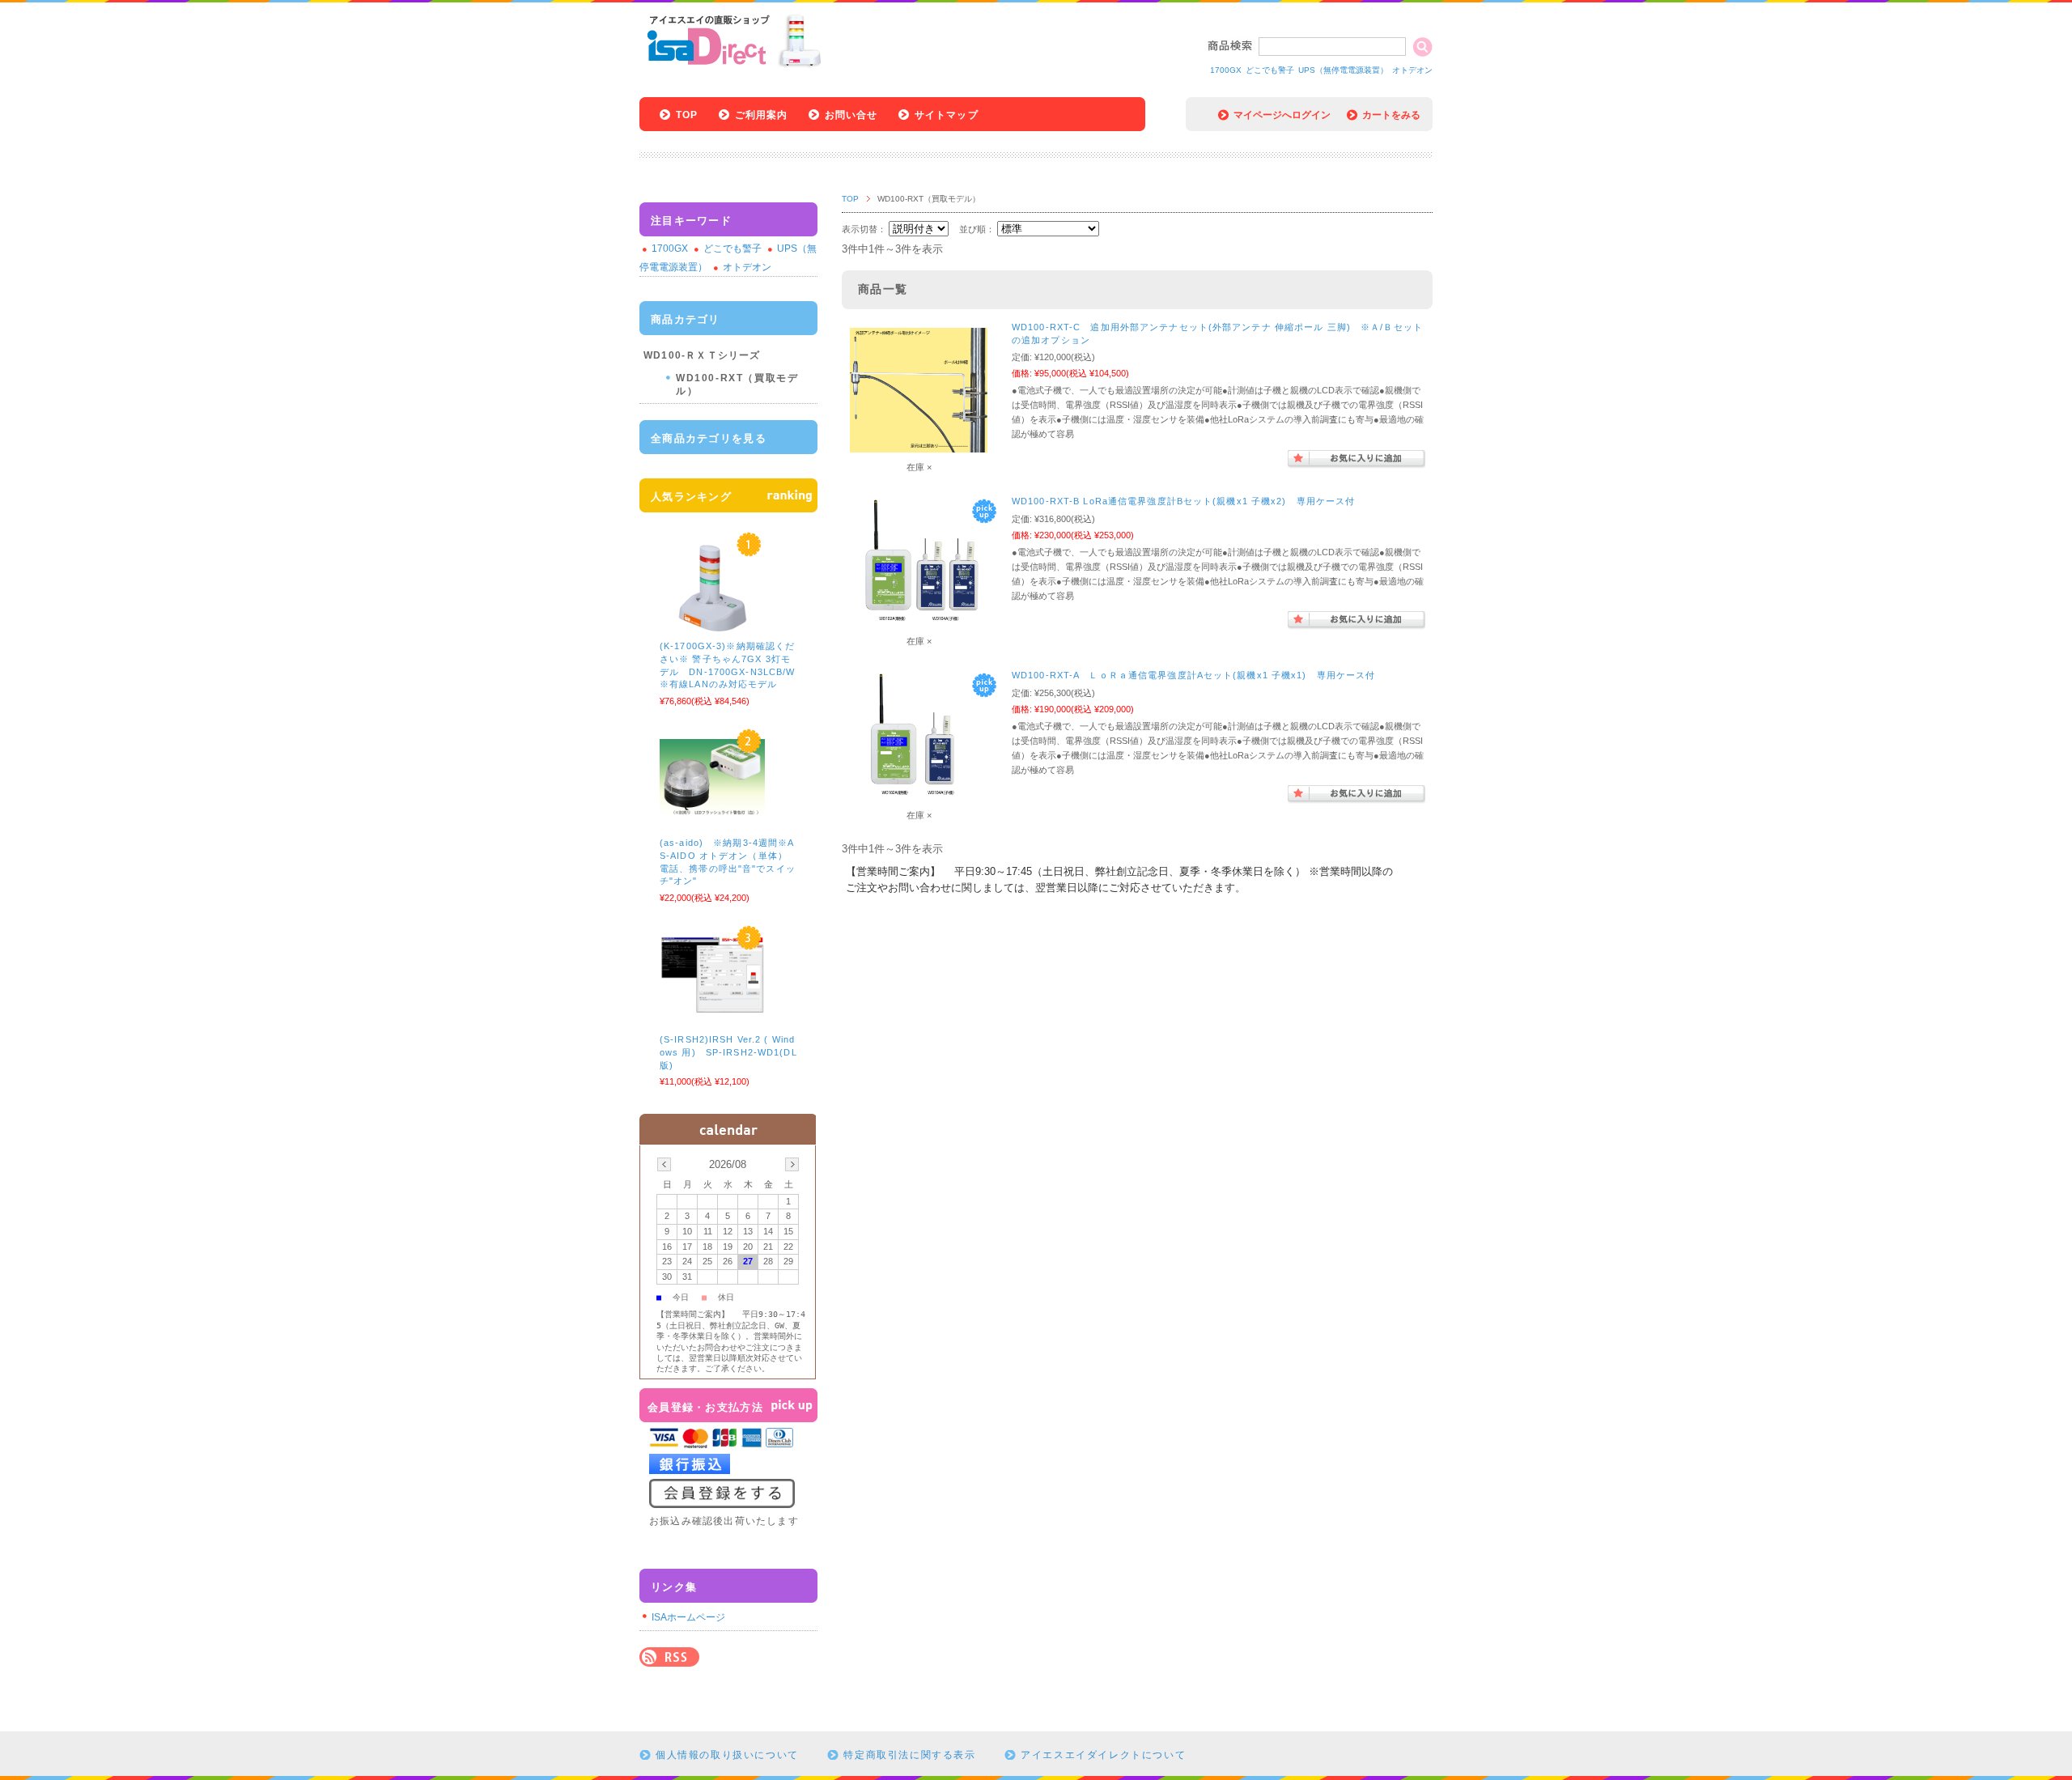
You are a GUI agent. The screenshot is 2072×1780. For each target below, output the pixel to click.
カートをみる (1391, 115)
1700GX (1226, 70)
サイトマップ (947, 115)
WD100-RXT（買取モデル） (737, 384)
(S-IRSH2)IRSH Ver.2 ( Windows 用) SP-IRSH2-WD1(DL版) (728, 1052)
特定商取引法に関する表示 (909, 1755)
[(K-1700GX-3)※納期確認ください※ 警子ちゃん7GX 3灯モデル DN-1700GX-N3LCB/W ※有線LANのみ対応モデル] (712, 626)
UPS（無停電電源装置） (1343, 70)
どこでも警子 (1270, 70)
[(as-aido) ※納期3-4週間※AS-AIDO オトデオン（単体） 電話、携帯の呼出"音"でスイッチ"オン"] (712, 809)
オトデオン (1412, 70)
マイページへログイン (1282, 115)
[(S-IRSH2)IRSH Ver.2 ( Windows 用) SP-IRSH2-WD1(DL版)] (712, 1006)
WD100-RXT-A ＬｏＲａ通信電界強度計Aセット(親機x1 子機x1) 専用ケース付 (1193, 675)
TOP (687, 115)
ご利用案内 (762, 115)
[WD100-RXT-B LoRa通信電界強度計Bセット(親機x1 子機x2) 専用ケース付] (919, 625)
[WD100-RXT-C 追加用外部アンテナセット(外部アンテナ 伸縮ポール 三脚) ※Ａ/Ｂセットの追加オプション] (919, 444)
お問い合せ (851, 115)
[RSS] (669, 1658)
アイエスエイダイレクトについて (1103, 1755)
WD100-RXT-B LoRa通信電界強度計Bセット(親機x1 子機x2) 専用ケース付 (1183, 501)
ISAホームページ (688, 1617)
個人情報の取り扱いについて (727, 1755)
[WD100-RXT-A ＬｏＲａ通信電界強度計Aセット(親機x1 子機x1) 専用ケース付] (919, 799)
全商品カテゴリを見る (709, 438)
